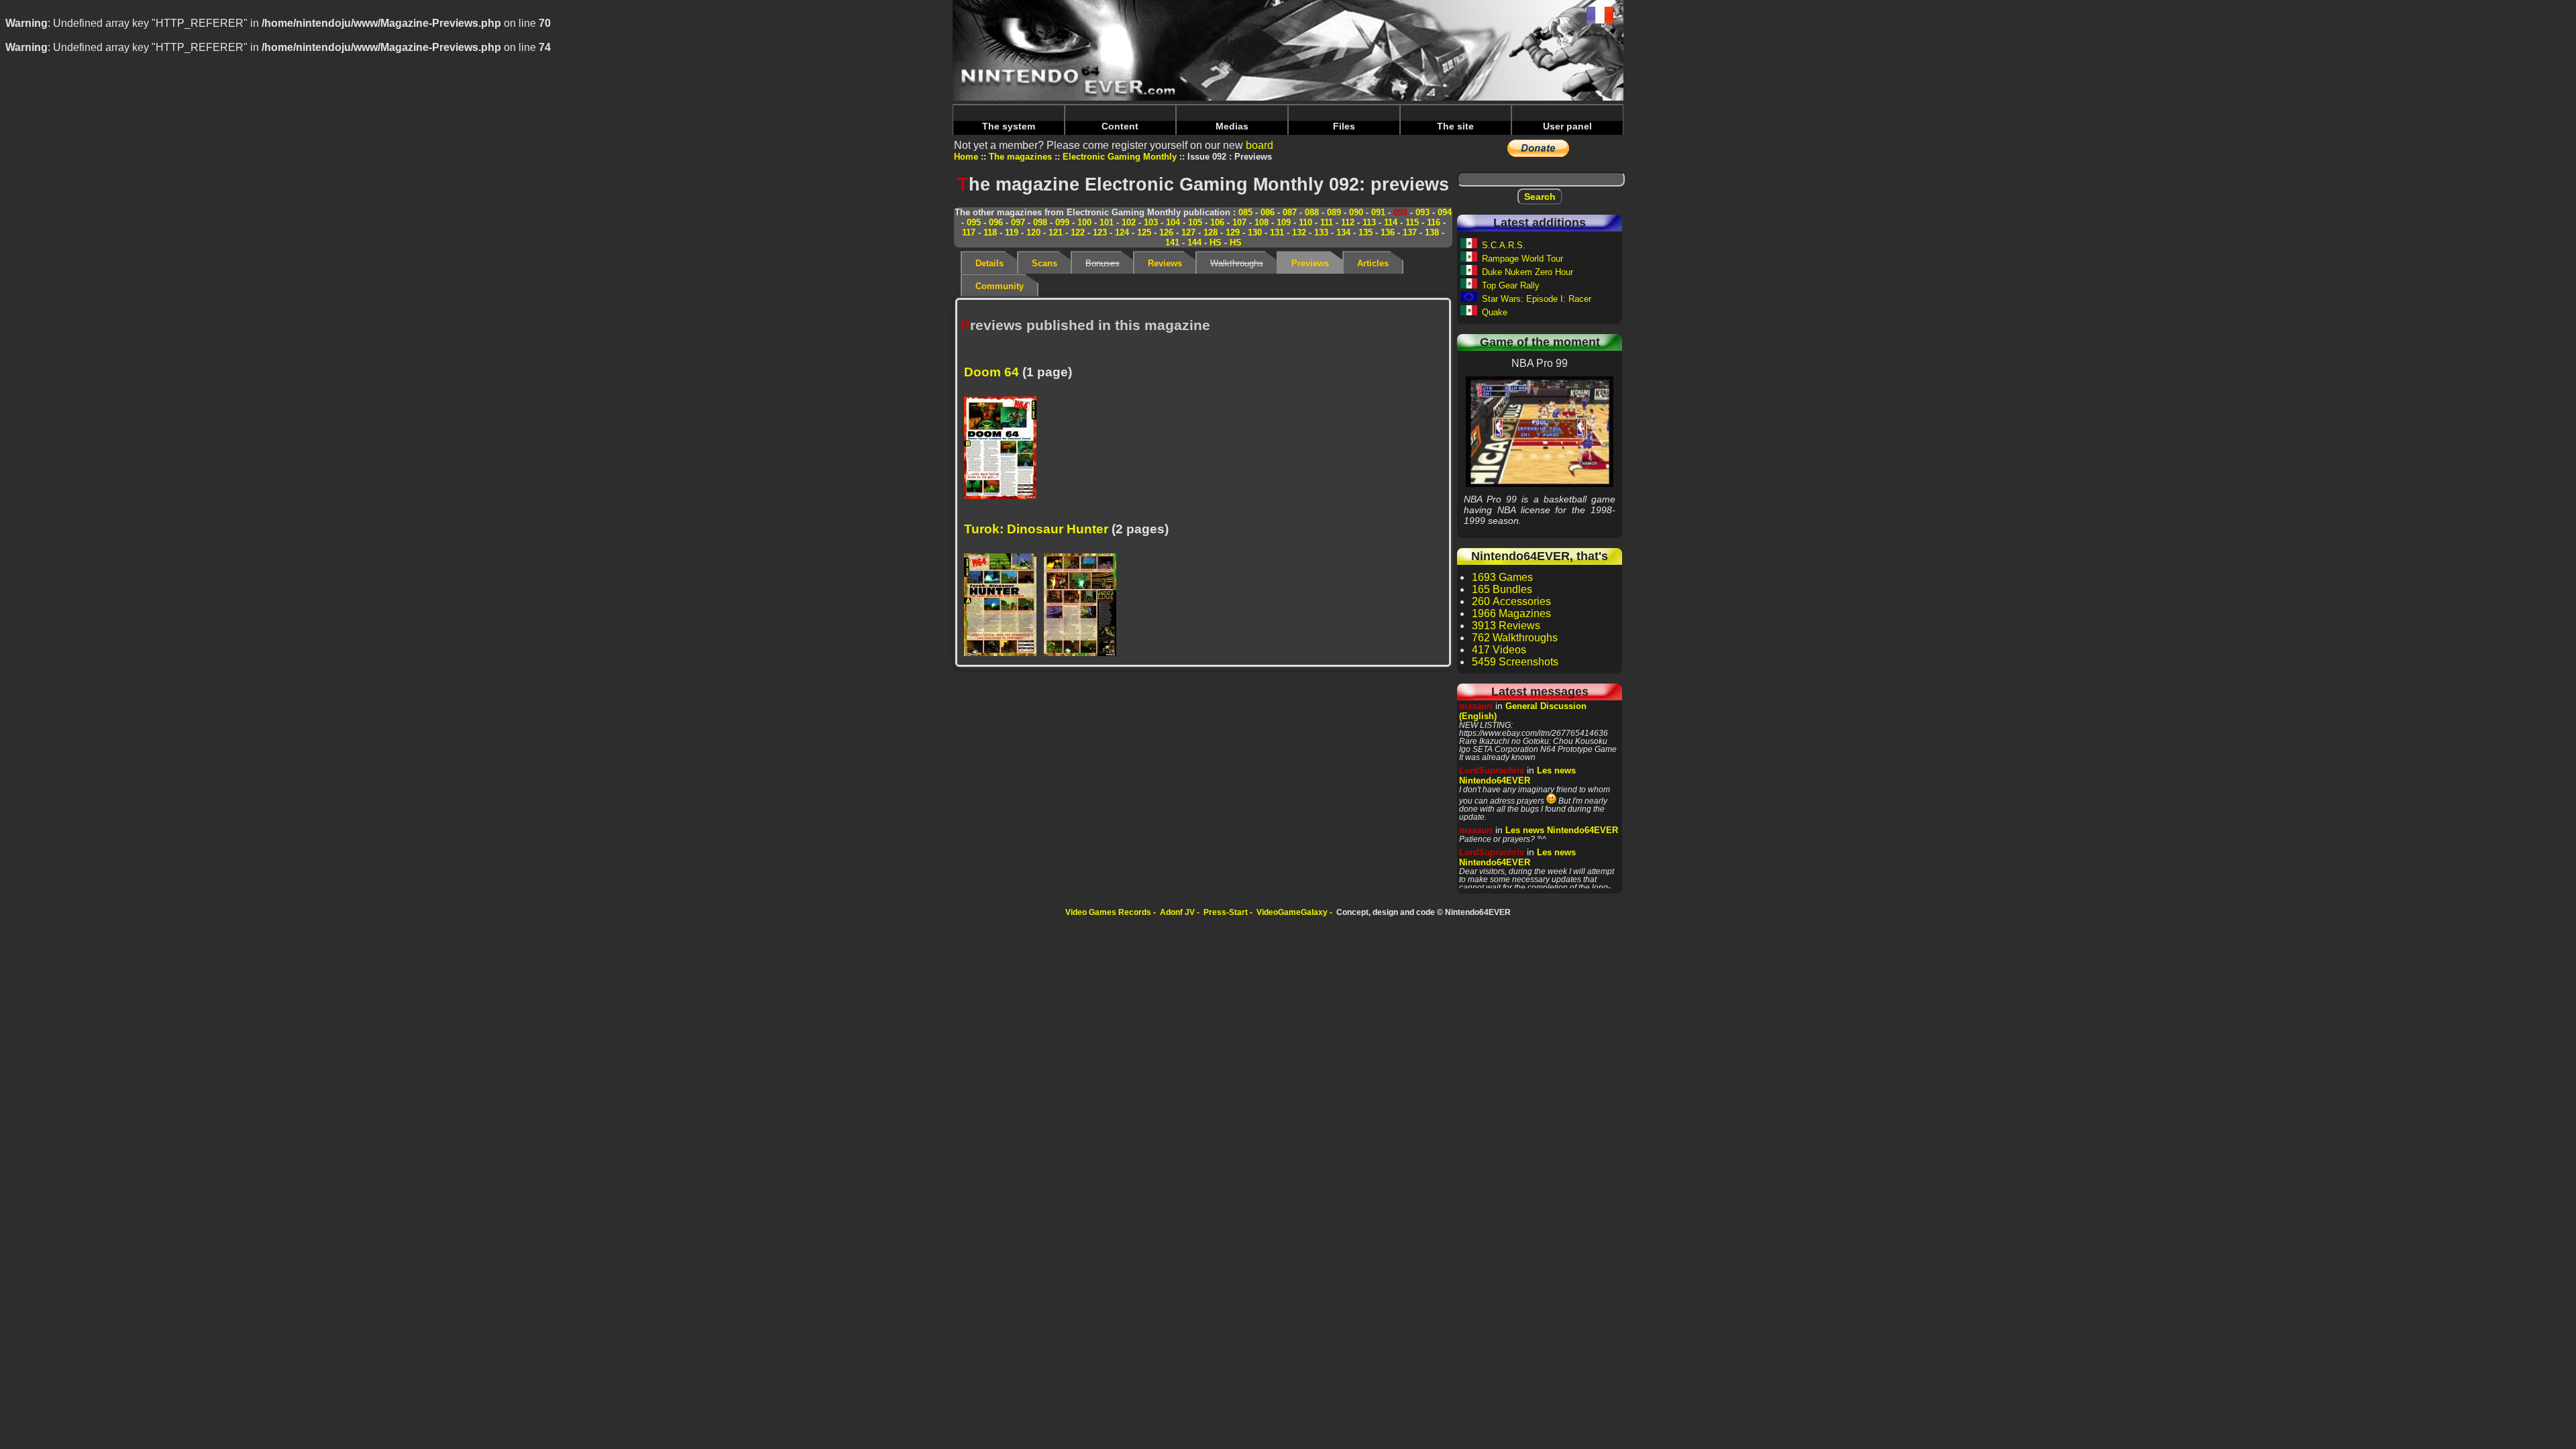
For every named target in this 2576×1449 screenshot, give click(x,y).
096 (996, 222)
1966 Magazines (1511, 613)
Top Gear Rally (1511, 285)
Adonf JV (1177, 912)
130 (1255, 232)
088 (1312, 212)
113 (1369, 222)
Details (989, 263)
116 (1434, 222)
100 (1084, 222)
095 (974, 222)
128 (1211, 232)
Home (966, 157)
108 (1262, 222)
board (1259, 145)
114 (1391, 222)
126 (1166, 232)
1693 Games (1502, 577)
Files (1344, 126)
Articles (1373, 263)
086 (1268, 212)
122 (1078, 232)
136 (1388, 232)
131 (1277, 232)
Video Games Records (1108, 912)
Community (1000, 286)
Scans (1044, 263)
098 (1040, 222)
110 (1305, 222)
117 (969, 232)
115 (1412, 222)
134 (1343, 232)
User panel (1567, 126)
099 (1062, 222)
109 (1284, 222)
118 (990, 232)
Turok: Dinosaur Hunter (1036, 529)
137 (1410, 232)
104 (1173, 222)
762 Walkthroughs (1515, 638)
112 (1348, 222)
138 (1432, 232)
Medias (1232, 126)
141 (1172, 243)
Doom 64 (991, 372)
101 (1107, 222)
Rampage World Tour (1522, 259)
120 (1033, 232)
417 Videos (1499, 650)
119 (1012, 232)
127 (1188, 232)
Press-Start (1226, 912)
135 (1365, 232)
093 (1423, 212)
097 (1018, 222)
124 (1122, 232)
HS (1216, 243)
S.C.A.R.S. (1504, 245)
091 (1378, 212)
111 (1327, 222)
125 (1144, 232)
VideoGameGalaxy (1292, 912)
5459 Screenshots (1515, 662)
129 (1233, 232)
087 (1290, 212)
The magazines (1020, 157)
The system (1009, 126)
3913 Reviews (1506, 626)
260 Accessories (1511, 601)
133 (1321, 232)
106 (1217, 222)
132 (1299, 232)
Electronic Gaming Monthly (1120, 157)
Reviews (1165, 263)
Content (1120, 126)
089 (1334, 212)
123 (1100, 232)
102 (1129, 222)
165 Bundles (1502, 589)
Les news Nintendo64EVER (1517, 775)
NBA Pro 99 (1540, 431)
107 (1239, 222)
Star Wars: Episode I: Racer (1537, 299)
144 (1194, 243)
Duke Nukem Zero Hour (1527, 272)
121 (1056, 232)
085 (1245, 212)
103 (1151, 222)
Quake (1495, 312)
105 (1195, 222)
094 (1445, 212)
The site (1455, 126)
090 (1356, 212)
